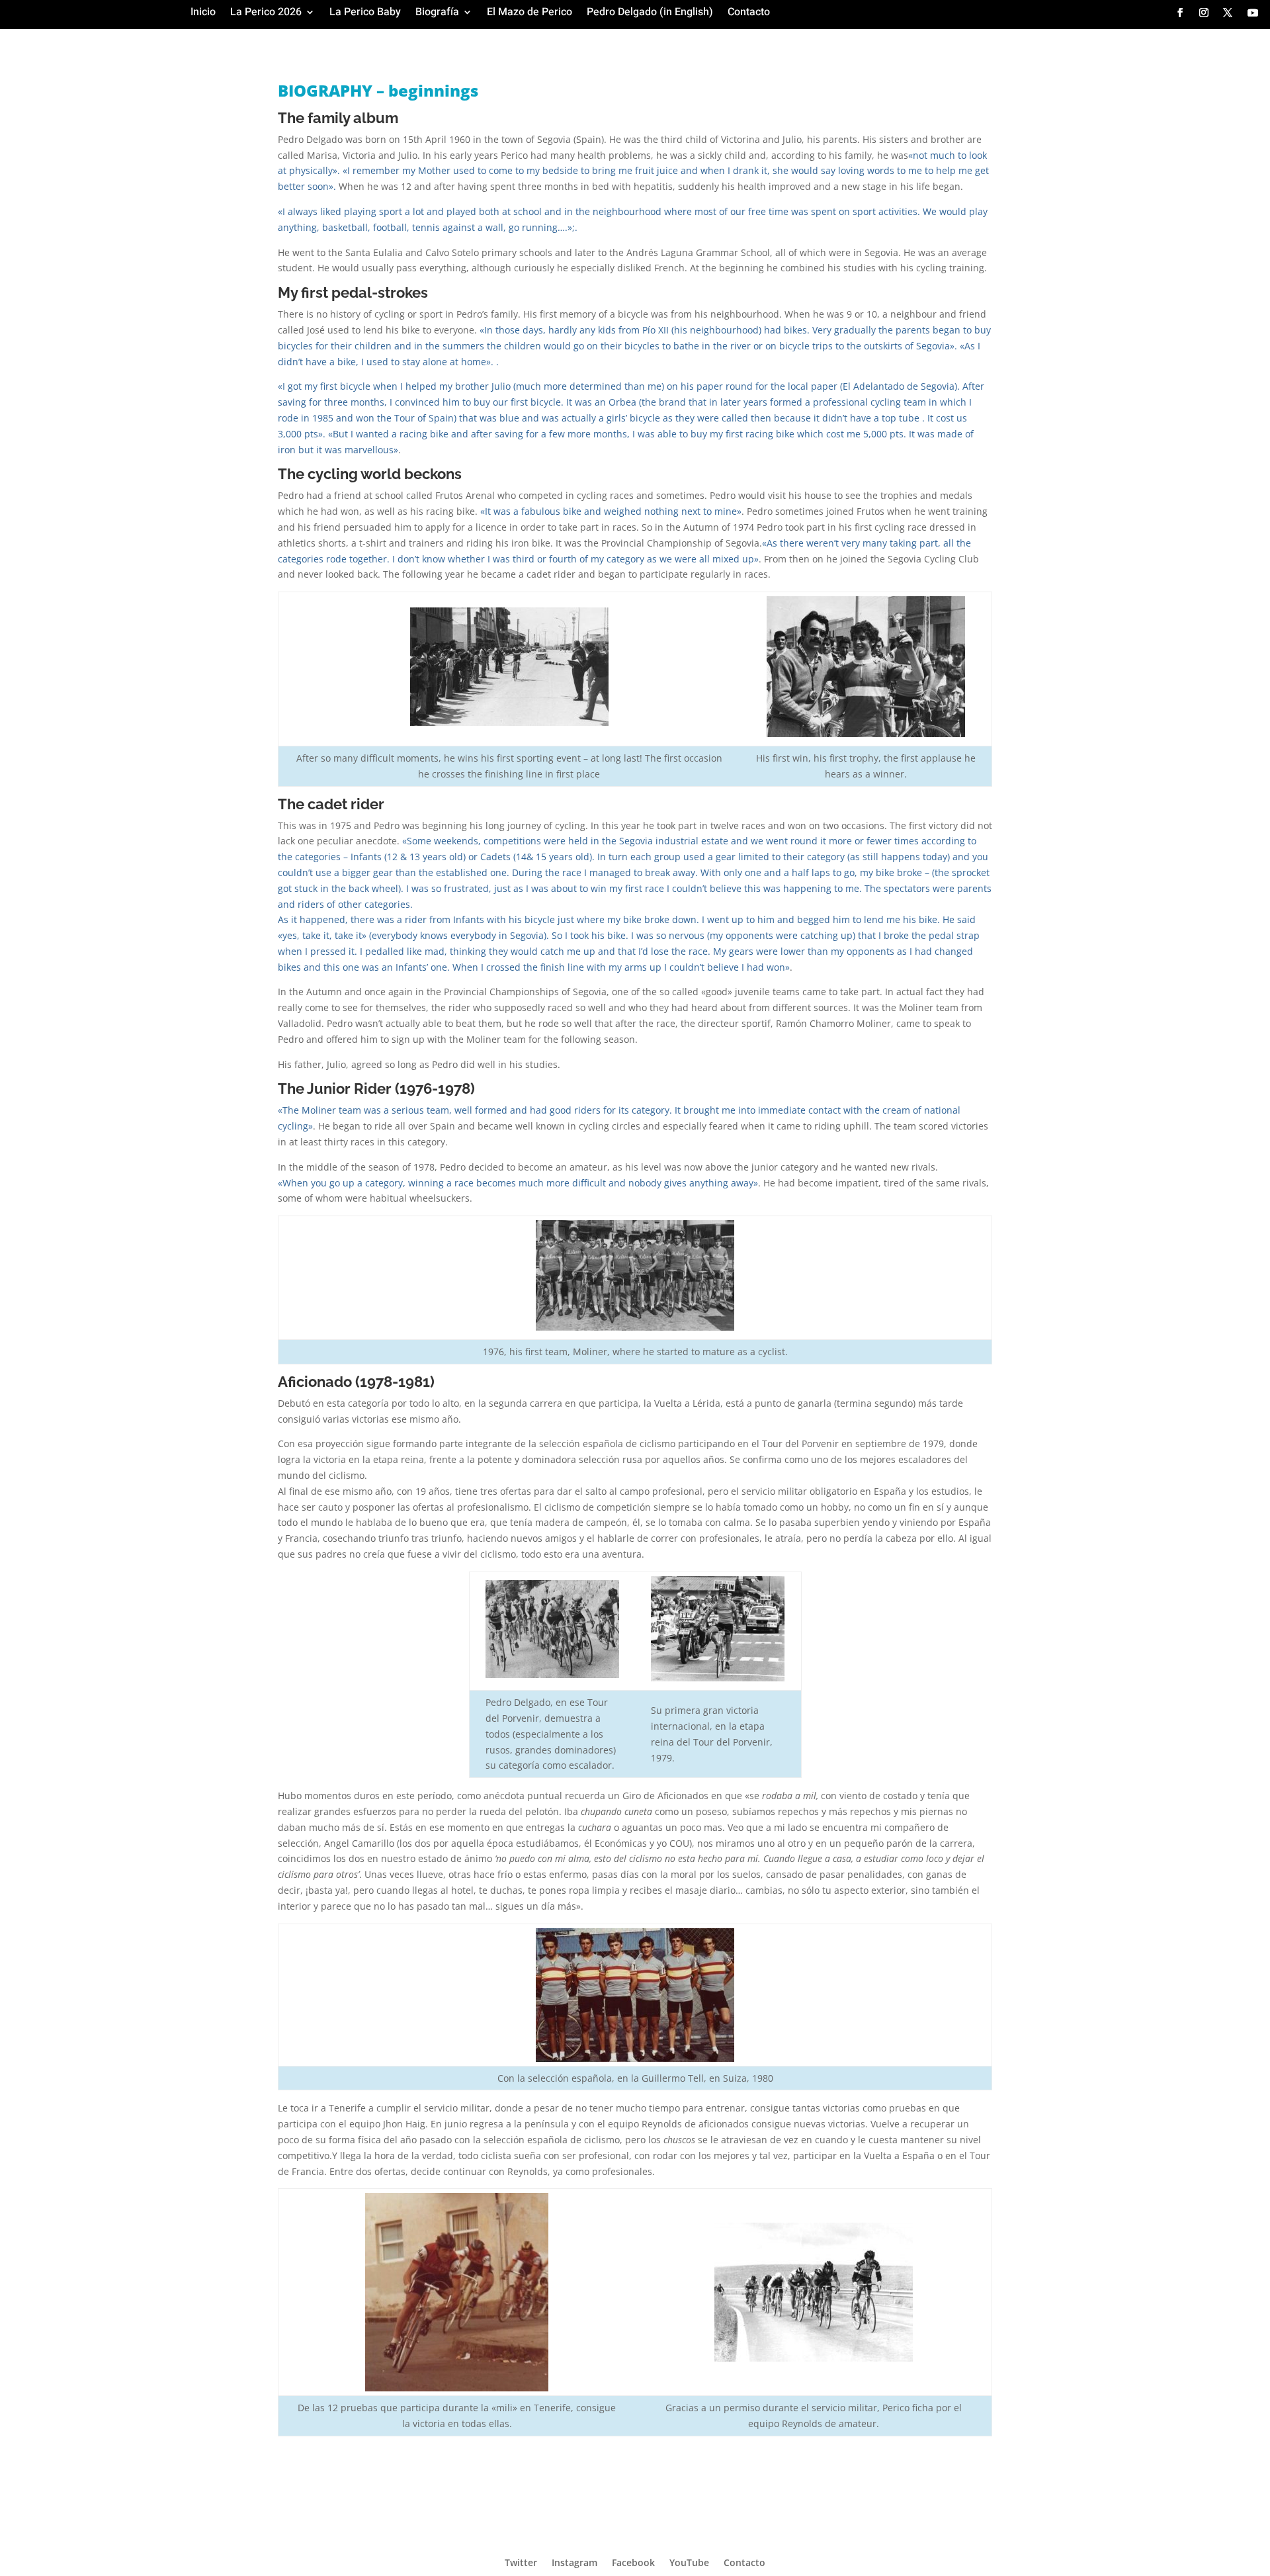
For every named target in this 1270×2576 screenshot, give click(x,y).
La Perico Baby (365, 14)
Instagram (574, 2562)
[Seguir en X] (1228, 13)
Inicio (203, 14)
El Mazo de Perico (529, 14)
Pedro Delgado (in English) (650, 14)
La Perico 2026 (266, 14)
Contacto (749, 14)
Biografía (437, 14)
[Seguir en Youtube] (1253, 13)
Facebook (633, 2562)
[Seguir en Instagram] (1204, 13)
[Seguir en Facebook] (1180, 13)
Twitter (521, 2562)
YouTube (689, 2562)
